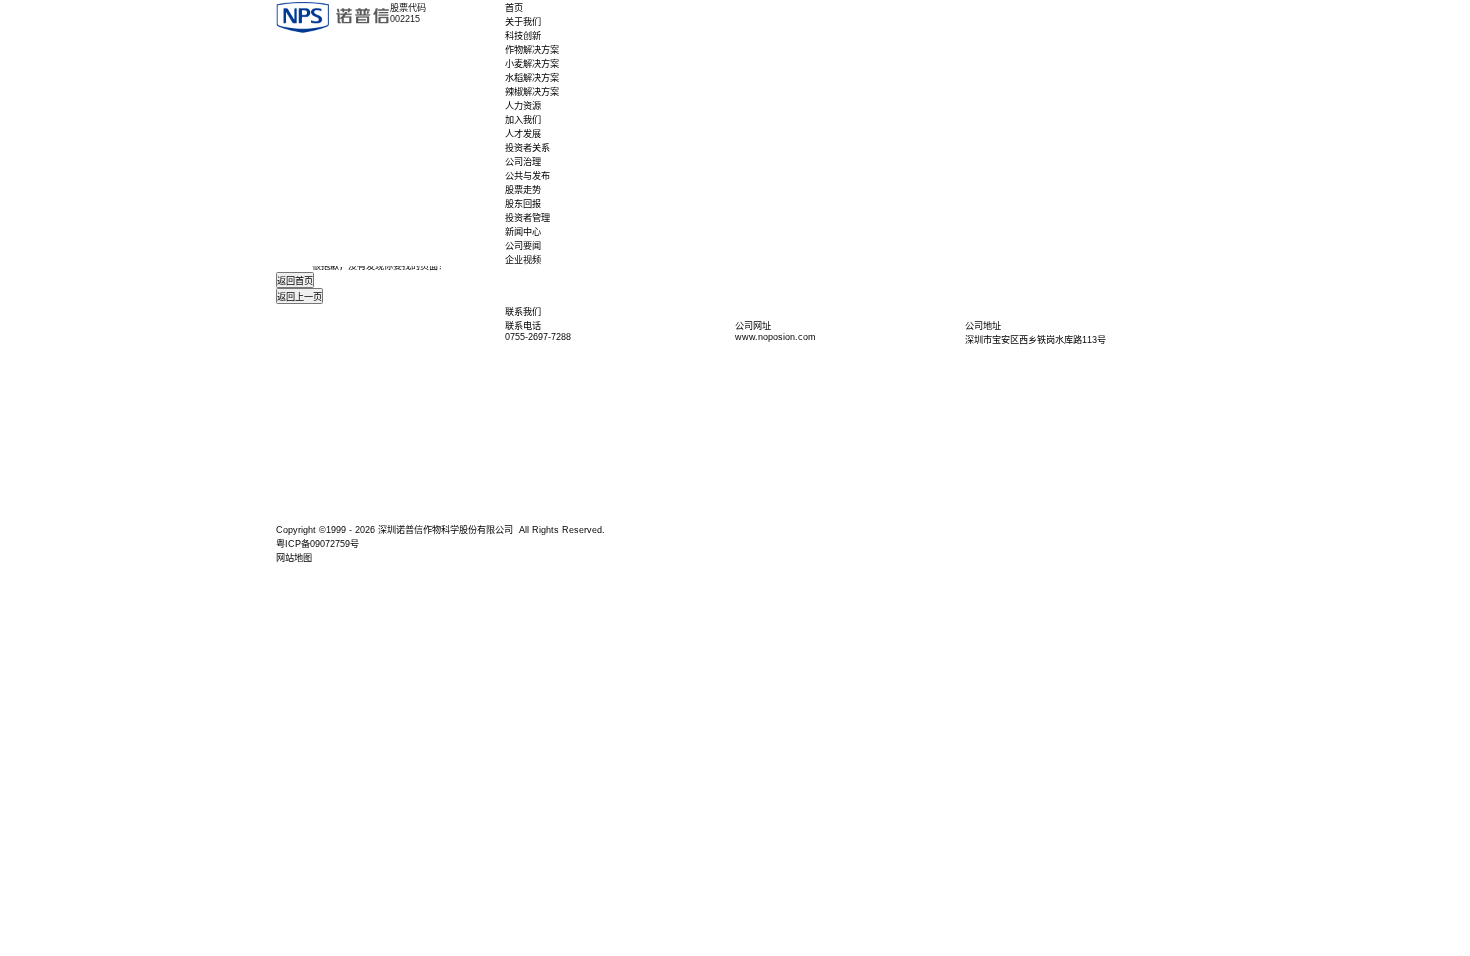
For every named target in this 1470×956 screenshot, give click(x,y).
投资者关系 (527, 148)
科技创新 (523, 36)
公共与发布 (527, 176)
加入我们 (523, 120)
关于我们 (523, 22)
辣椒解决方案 (532, 92)
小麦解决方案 (532, 64)
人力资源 (523, 106)
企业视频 (523, 260)
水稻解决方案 (532, 78)
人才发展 (523, 134)
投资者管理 (527, 218)
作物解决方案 (532, 50)
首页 (514, 8)
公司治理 (523, 162)
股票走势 (523, 190)
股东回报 (523, 204)
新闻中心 (523, 232)
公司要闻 (523, 246)
